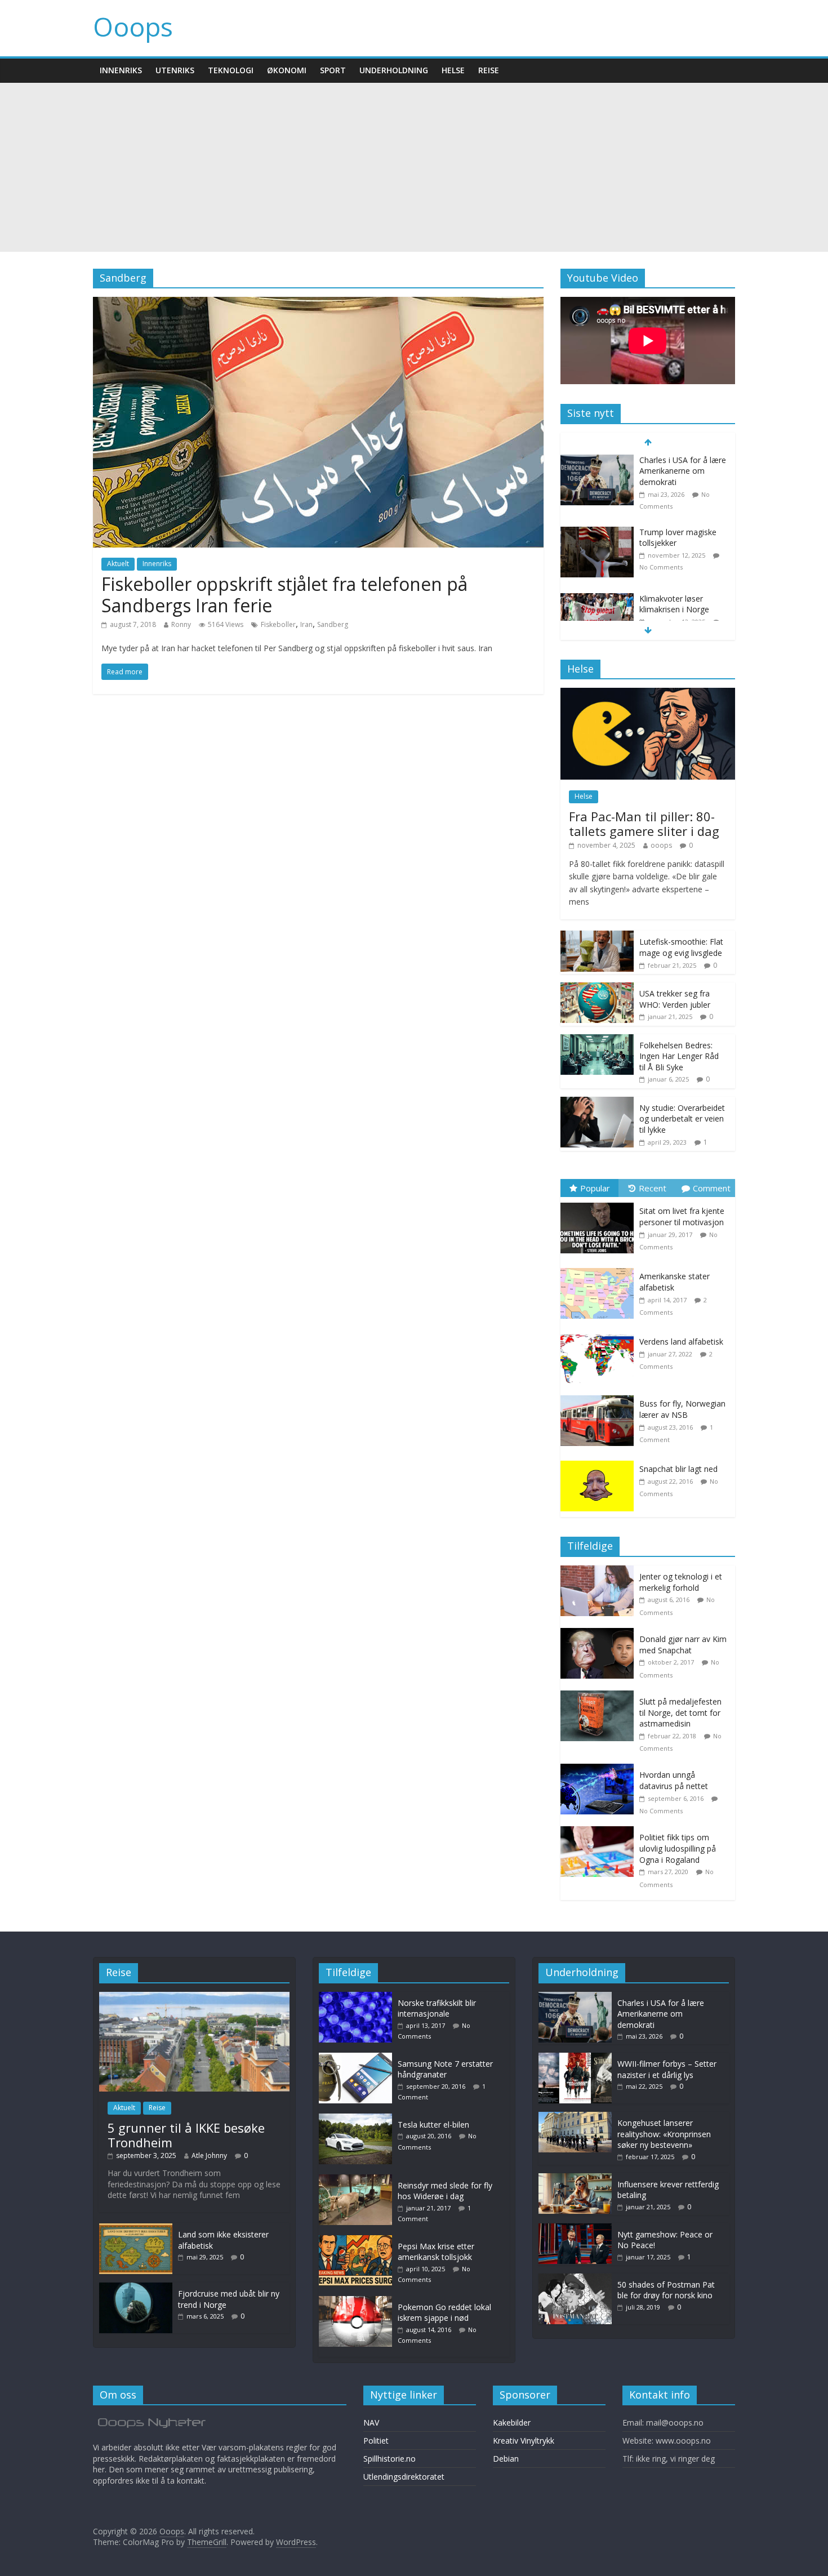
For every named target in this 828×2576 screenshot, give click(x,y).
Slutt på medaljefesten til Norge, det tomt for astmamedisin (680, 1712)
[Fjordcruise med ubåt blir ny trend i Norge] (136, 2288)
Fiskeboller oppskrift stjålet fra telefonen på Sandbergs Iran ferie (284, 595)
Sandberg (333, 624)
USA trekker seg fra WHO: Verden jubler (675, 999)
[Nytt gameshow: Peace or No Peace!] (575, 2229)
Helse (453, 70)
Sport (333, 70)
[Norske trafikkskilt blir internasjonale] (358, 1997)
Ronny (181, 624)
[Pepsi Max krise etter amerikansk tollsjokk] (358, 2241)
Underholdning (394, 70)
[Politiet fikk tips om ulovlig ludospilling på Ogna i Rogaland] (600, 1832)
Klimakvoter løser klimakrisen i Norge (674, 532)
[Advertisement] (414, 167)
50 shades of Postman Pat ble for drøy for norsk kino (666, 2290)
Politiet (376, 2441)
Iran (306, 624)
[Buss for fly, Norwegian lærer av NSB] (600, 1396)
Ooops (133, 26)
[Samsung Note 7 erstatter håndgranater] (358, 2058)
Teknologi (231, 70)
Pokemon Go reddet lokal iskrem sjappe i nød (444, 2313)
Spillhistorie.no (389, 2459)
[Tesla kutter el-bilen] (358, 2119)
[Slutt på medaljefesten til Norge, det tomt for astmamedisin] (600, 1696)
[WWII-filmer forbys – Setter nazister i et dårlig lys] (575, 2058)
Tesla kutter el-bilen (433, 2125)
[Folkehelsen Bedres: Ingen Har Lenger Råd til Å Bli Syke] (597, 1040)
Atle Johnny (209, 2155)
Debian (506, 2459)
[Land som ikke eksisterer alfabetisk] (136, 2229)
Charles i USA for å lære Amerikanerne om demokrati (661, 2014)
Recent (653, 1188)
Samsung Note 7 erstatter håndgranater (445, 2069)
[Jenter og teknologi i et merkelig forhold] (600, 1571)
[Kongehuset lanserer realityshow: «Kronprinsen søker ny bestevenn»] (575, 2117)
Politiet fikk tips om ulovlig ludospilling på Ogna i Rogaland (678, 1848)
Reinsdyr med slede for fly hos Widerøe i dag (445, 2191)
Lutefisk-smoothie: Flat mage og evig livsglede (681, 947)
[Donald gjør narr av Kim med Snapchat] (600, 1634)
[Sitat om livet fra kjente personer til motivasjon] (600, 1203)
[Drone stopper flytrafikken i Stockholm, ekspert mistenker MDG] (597, 593)
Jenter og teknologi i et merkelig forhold (681, 1582)
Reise (489, 70)
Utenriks (175, 70)
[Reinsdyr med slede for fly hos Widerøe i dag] (358, 2180)
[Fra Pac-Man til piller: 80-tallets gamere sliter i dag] (648, 694)
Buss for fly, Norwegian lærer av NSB (682, 1409)
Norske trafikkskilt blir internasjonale (437, 2008)
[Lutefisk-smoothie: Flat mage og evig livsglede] (597, 936)
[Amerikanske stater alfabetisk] (600, 1268)
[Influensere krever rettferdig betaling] (575, 2179)
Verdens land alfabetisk (681, 1342)
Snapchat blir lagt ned (678, 1469)
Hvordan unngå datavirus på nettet (674, 1780)
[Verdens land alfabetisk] (600, 1334)
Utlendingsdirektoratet (404, 2477)
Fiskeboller (278, 624)
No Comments (661, 495)
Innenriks (121, 70)
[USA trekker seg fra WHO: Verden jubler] (597, 988)
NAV (371, 2422)
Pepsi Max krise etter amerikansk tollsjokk (436, 2252)
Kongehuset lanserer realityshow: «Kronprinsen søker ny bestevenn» (664, 2134)
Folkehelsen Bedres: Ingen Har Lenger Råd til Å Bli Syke (679, 1056)
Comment (712, 1188)
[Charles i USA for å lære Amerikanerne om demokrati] (575, 1997)
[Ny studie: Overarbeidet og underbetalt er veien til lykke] (597, 1103)
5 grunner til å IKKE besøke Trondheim (186, 2135)
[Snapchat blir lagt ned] (600, 1461)
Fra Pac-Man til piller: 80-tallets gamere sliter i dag (644, 824)
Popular (595, 1188)
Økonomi (287, 70)
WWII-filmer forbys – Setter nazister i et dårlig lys (667, 2069)
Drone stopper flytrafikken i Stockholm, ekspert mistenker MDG (683, 604)
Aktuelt (118, 564)
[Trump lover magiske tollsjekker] (597, 461)
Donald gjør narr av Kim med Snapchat (683, 1645)
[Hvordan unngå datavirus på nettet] (600, 1770)
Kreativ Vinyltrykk (524, 2441)
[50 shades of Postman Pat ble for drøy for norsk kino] (575, 2279)
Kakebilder (512, 2422)
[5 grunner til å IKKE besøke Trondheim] (194, 1997)
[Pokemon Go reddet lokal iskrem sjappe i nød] (358, 2301)
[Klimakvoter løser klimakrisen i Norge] (597, 527)
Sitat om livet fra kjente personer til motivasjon (682, 1216)
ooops (661, 845)
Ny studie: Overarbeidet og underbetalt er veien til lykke (682, 1119)
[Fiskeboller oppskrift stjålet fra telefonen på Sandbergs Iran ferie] (318, 304)
